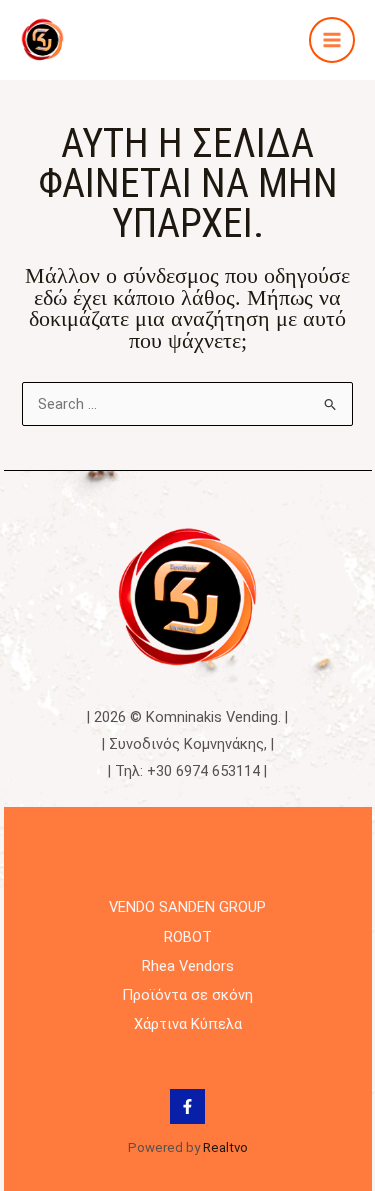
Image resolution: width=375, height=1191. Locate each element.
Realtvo (225, 1147)
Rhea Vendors (188, 966)
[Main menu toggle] (332, 40)
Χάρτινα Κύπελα (188, 1024)
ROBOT (188, 937)
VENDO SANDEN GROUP (187, 907)
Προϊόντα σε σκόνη (187, 995)
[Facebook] (187, 1106)
